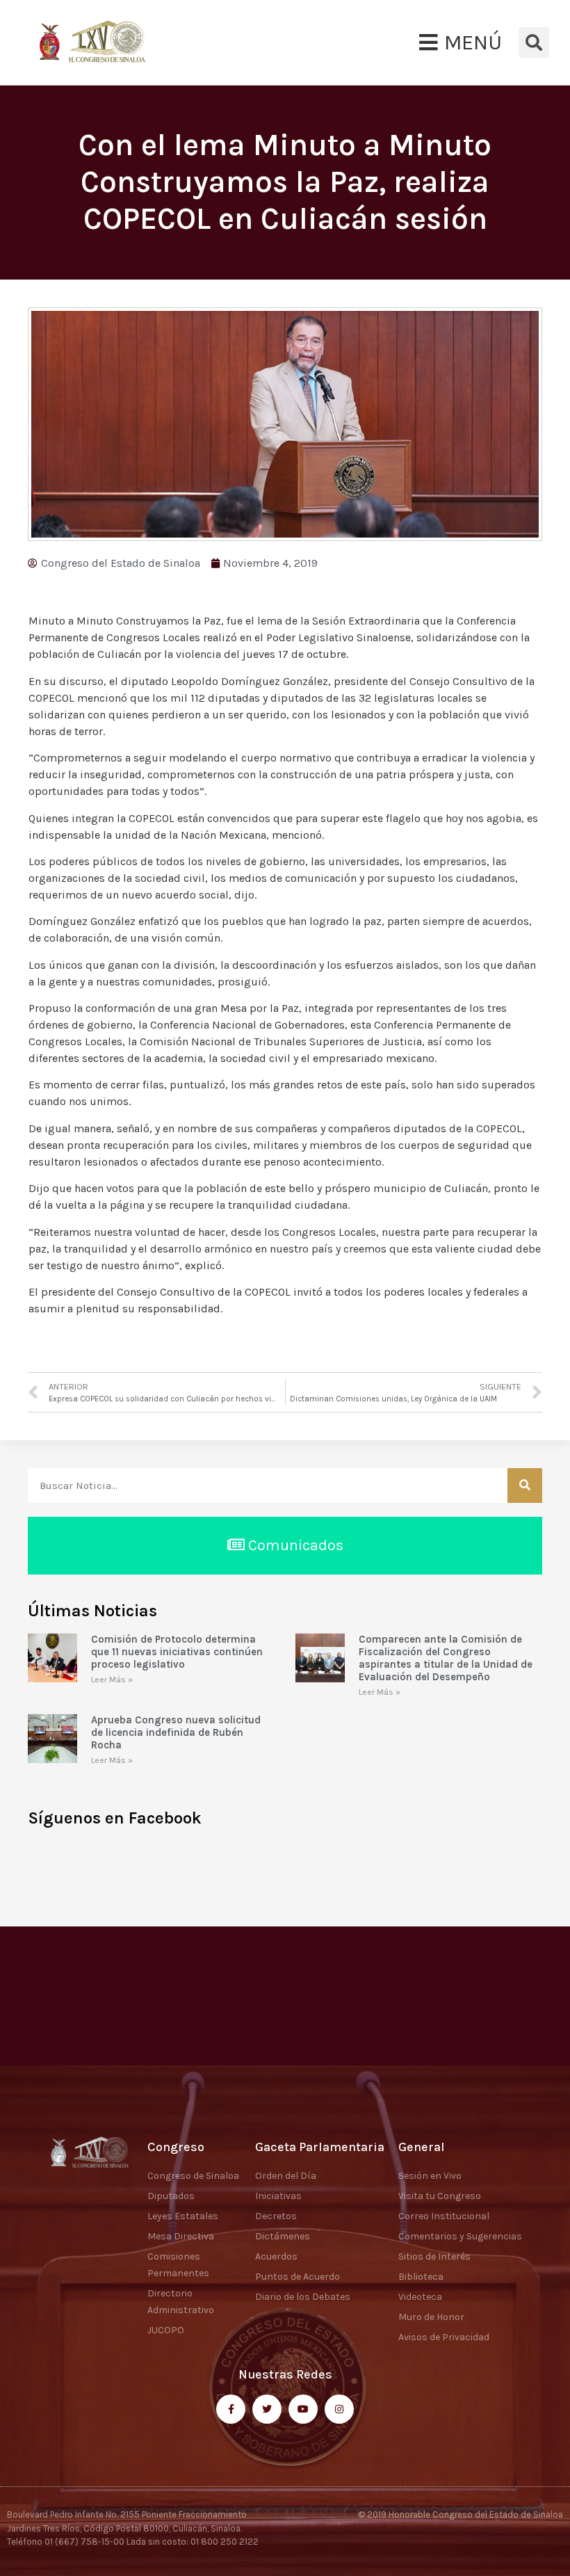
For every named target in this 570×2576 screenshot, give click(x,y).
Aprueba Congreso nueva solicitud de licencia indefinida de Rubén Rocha (176, 1732)
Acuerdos (276, 2256)
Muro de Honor (431, 2317)
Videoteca (420, 2297)
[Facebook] (231, 2409)
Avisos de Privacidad (444, 2337)
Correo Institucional (444, 2216)
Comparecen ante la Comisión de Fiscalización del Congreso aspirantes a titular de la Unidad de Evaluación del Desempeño (446, 1658)
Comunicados (294, 1545)
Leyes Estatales (183, 2216)
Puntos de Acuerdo (298, 2277)
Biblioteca (421, 2277)
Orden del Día (286, 2176)
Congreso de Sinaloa (193, 2176)
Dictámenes (283, 2236)
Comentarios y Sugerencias (460, 2236)
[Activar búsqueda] (534, 42)
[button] (461, 42)
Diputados (171, 2196)
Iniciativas (278, 2196)
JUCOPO (166, 2330)
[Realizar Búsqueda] (525, 1486)
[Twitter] (267, 2409)
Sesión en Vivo (430, 2176)
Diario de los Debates (303, 2297)
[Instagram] (339, 2409)
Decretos (276, 2216)
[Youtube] (303, 2409)
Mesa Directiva (181, 2236)
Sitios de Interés (434, 2256)
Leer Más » (112, 1680)
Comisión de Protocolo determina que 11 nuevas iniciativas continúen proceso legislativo (177, 1652)
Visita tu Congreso (440, 2196)
